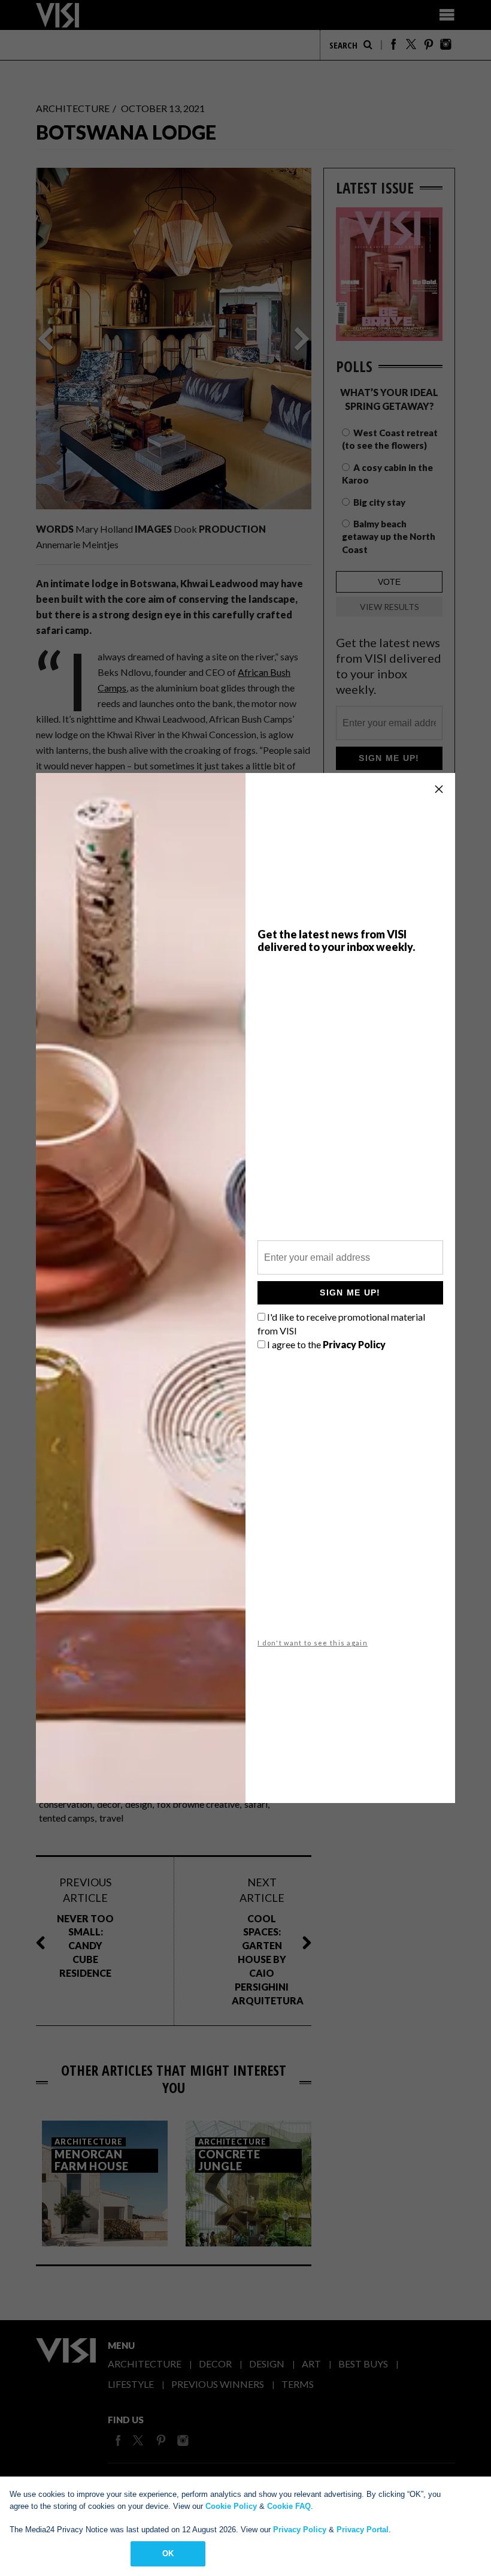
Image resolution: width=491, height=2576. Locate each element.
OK (168, 2554)
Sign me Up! (350, 1292)
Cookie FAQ (289, 2506)
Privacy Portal (363, 2530)
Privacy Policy (300, 2530)
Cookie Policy (231, 2506)
